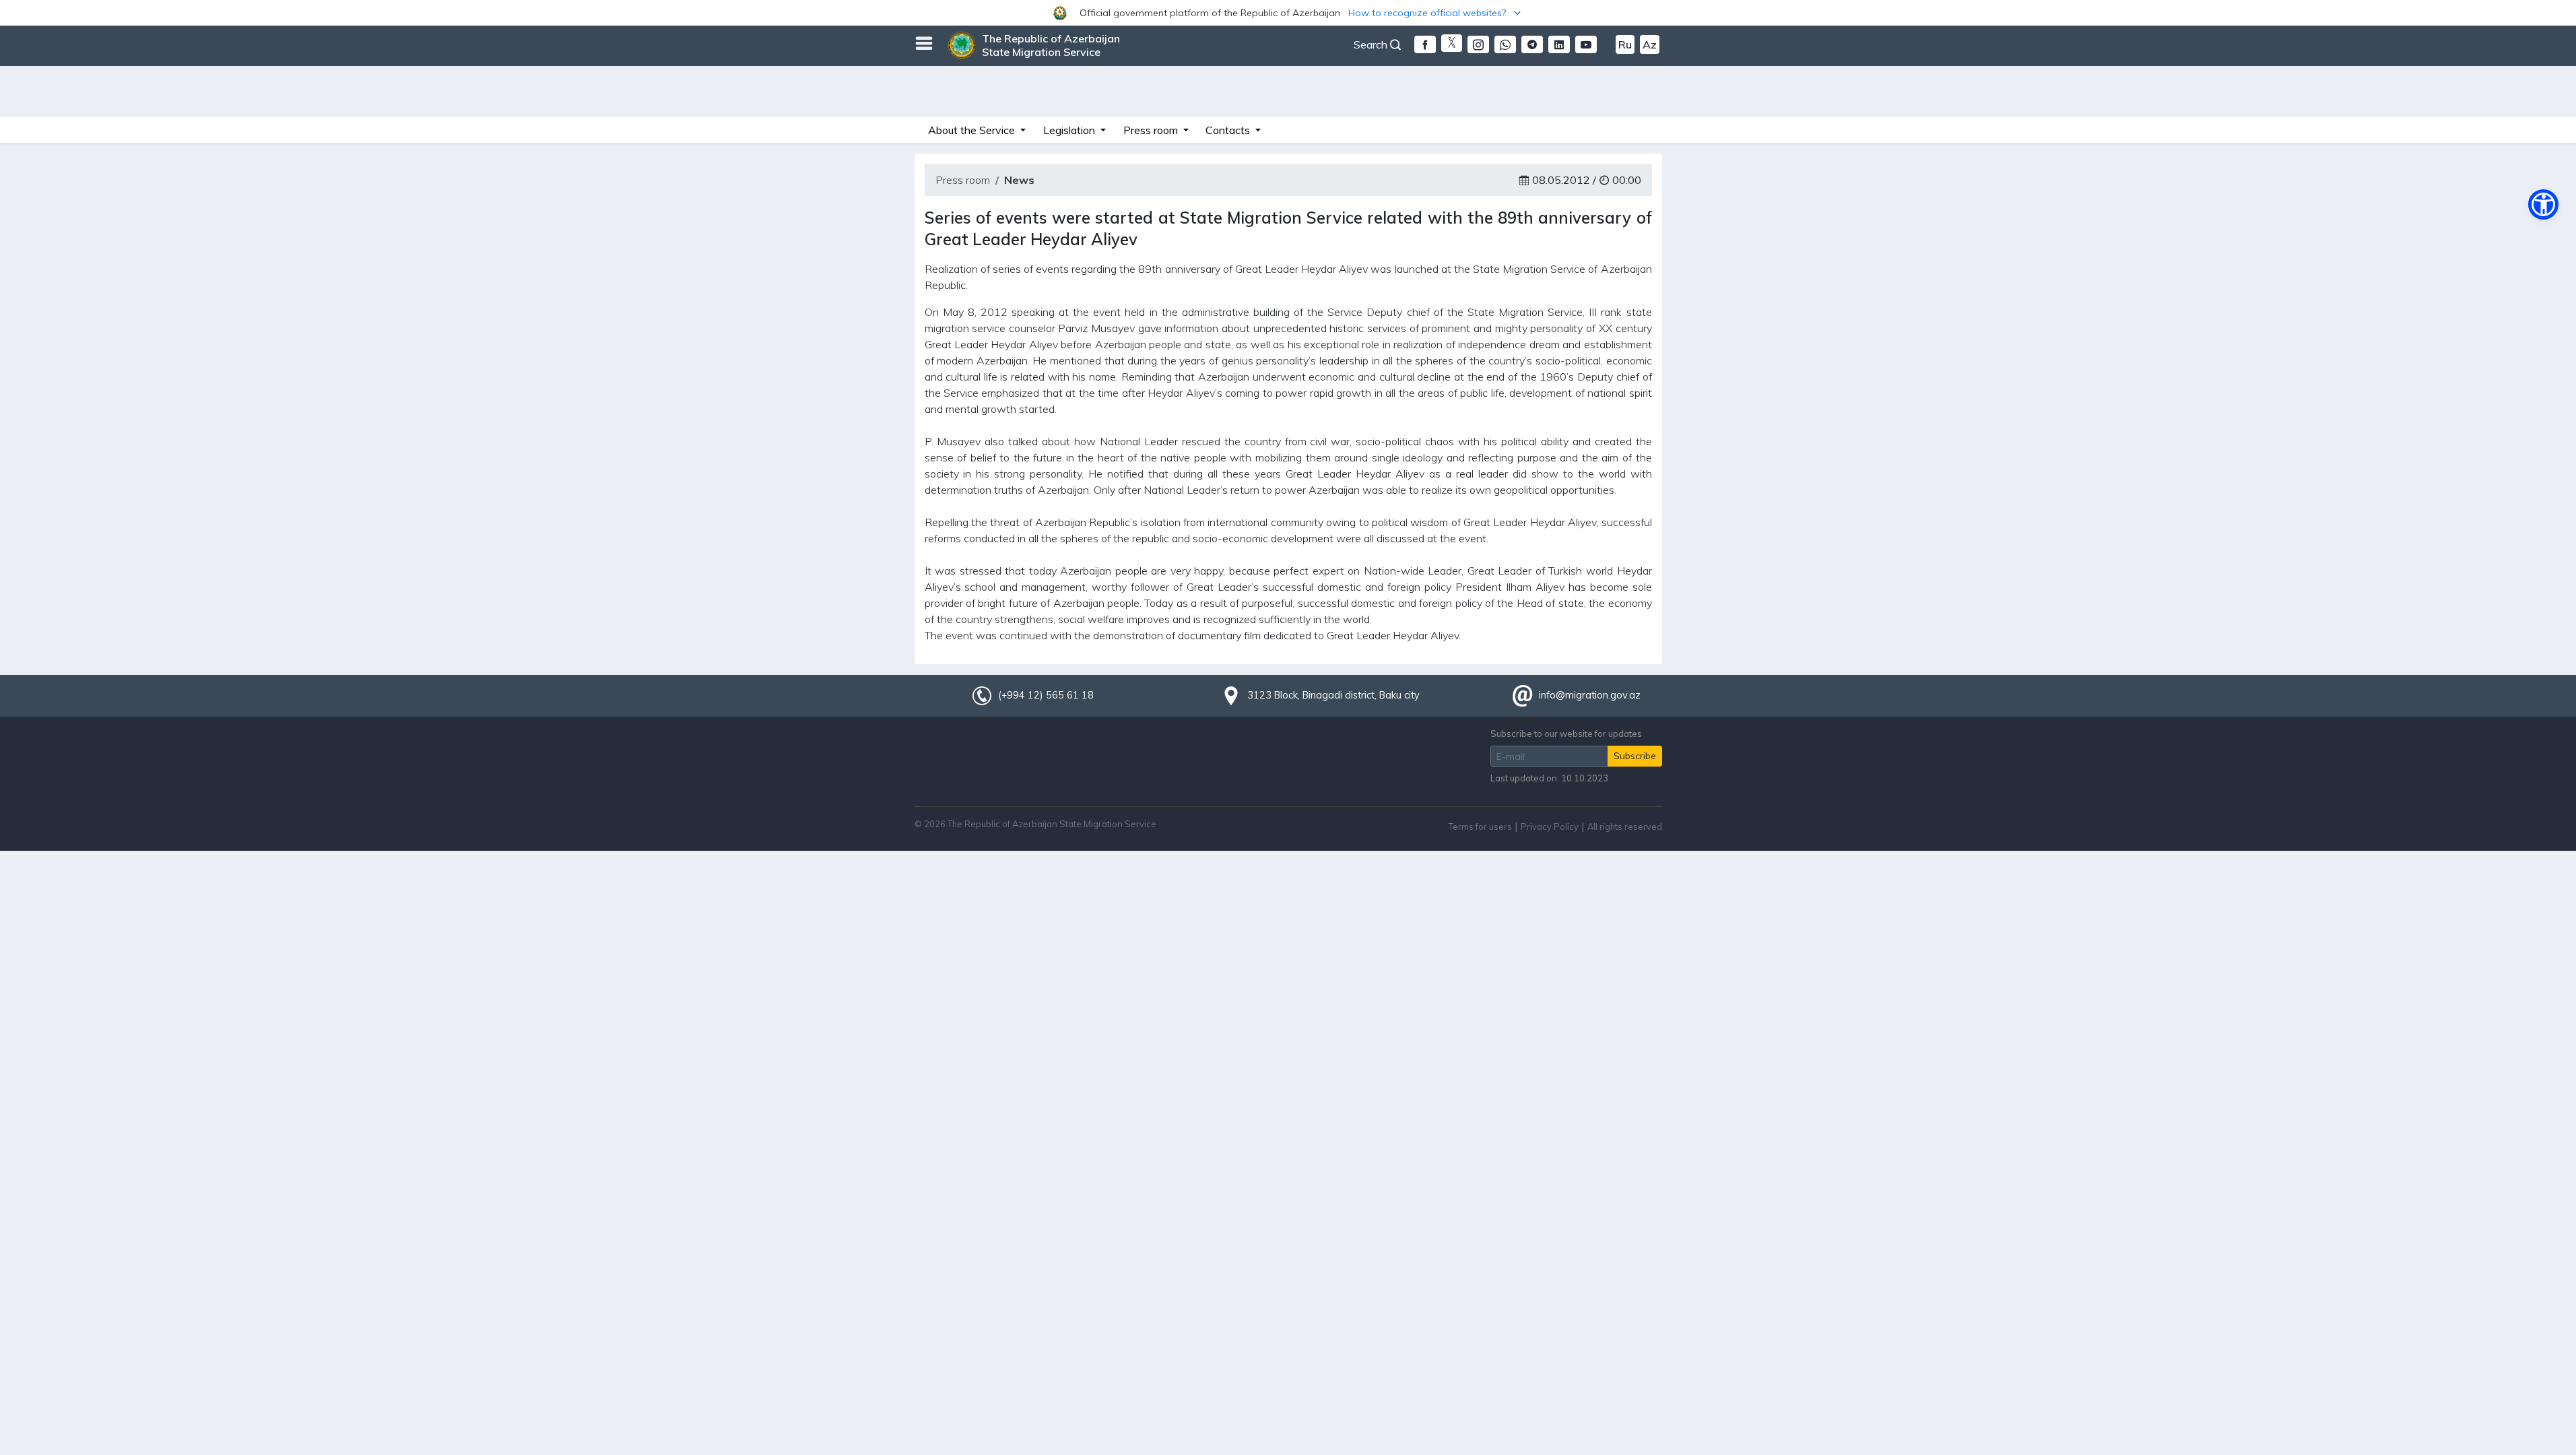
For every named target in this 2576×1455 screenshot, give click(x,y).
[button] (1288, 13)
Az (1650, 44)
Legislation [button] (1070, 130)
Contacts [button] (1229, 130)
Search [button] (1372, 44)
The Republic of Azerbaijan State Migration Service (1051, 45)
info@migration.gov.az (1590, 695)
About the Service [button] (973, 130)
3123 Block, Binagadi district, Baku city (1333, 695)
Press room (963, 180)
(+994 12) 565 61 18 (1046, 695)
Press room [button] (1152, 130)
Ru (1625, 44)
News (1019, 180)
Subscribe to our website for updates (1566, 734)
